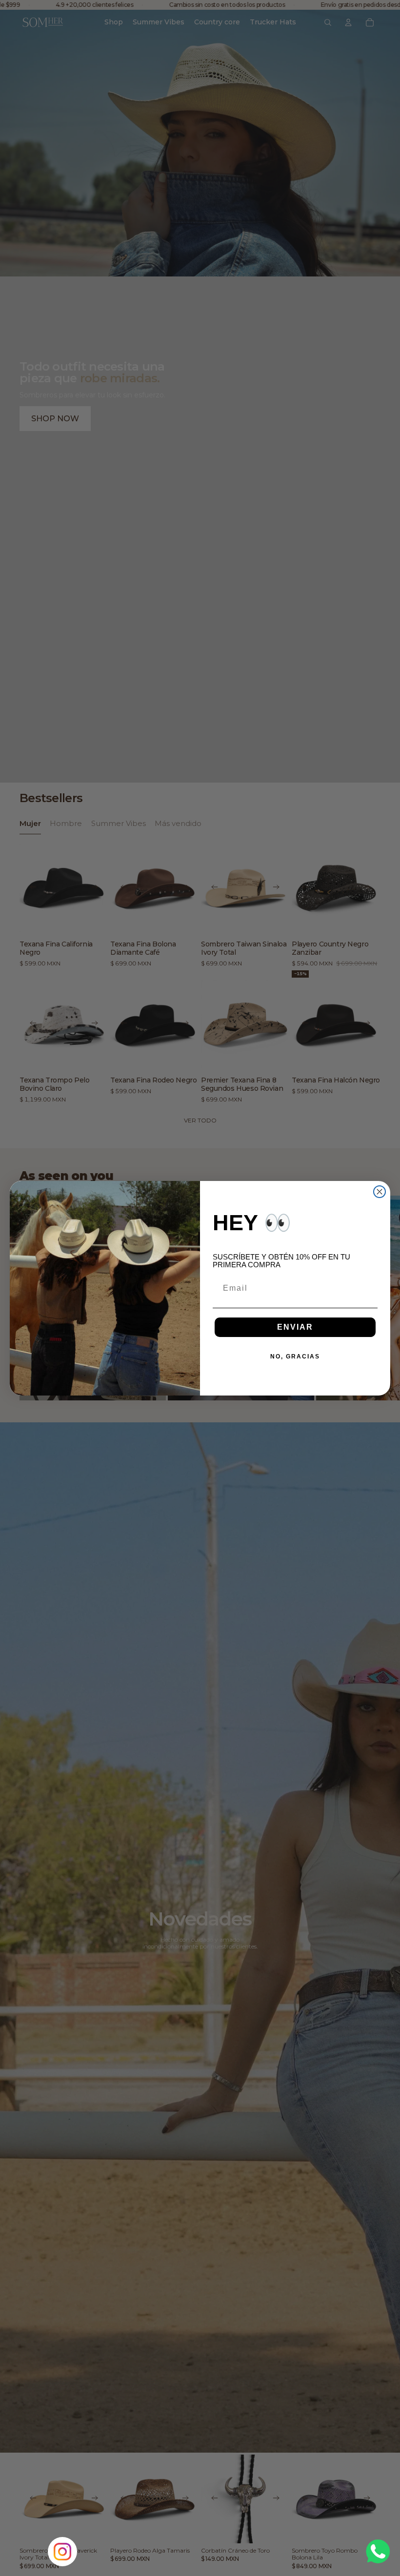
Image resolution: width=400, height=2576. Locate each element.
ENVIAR (295, 1327)
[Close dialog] (380, 1192)
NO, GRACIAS (295, 1357)
